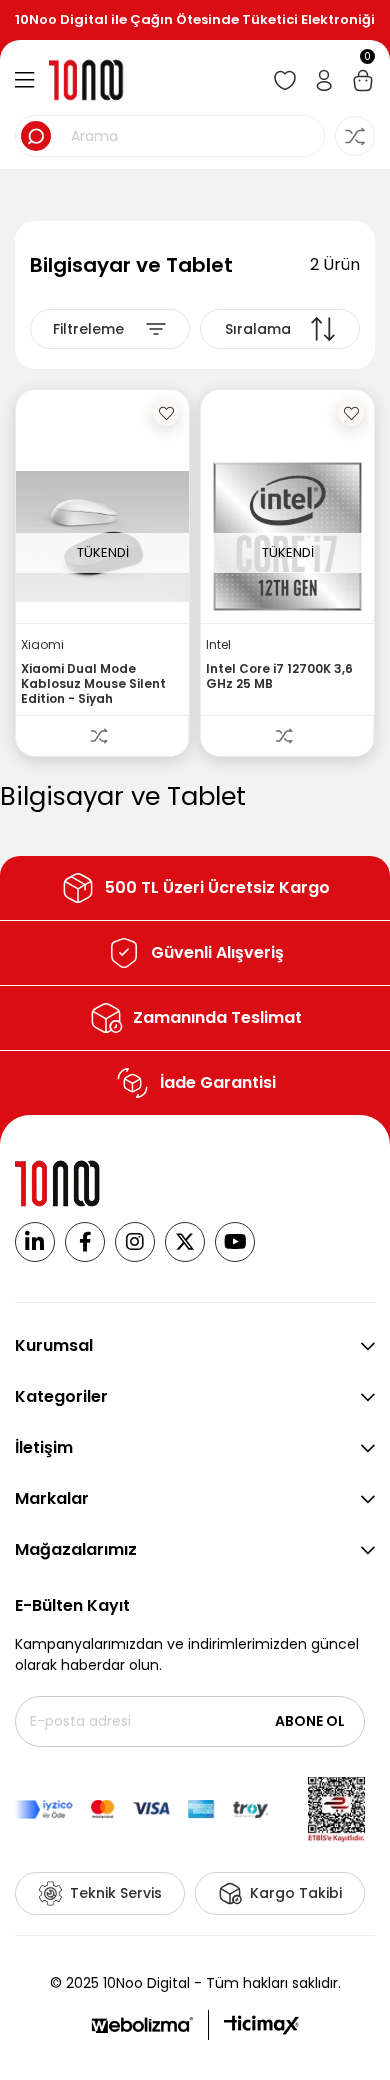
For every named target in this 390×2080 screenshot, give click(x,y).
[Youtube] (235, 1242)
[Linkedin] (35, 1242)
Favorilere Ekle (166, 413)
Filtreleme (88, 329)
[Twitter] (185, 1242)
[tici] (261, 2025)
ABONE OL (310, 1721)
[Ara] (36, 136)
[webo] (142, 2025)
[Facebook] (85, 1242)
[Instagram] (135, 1242)
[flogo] (59, 1183)
